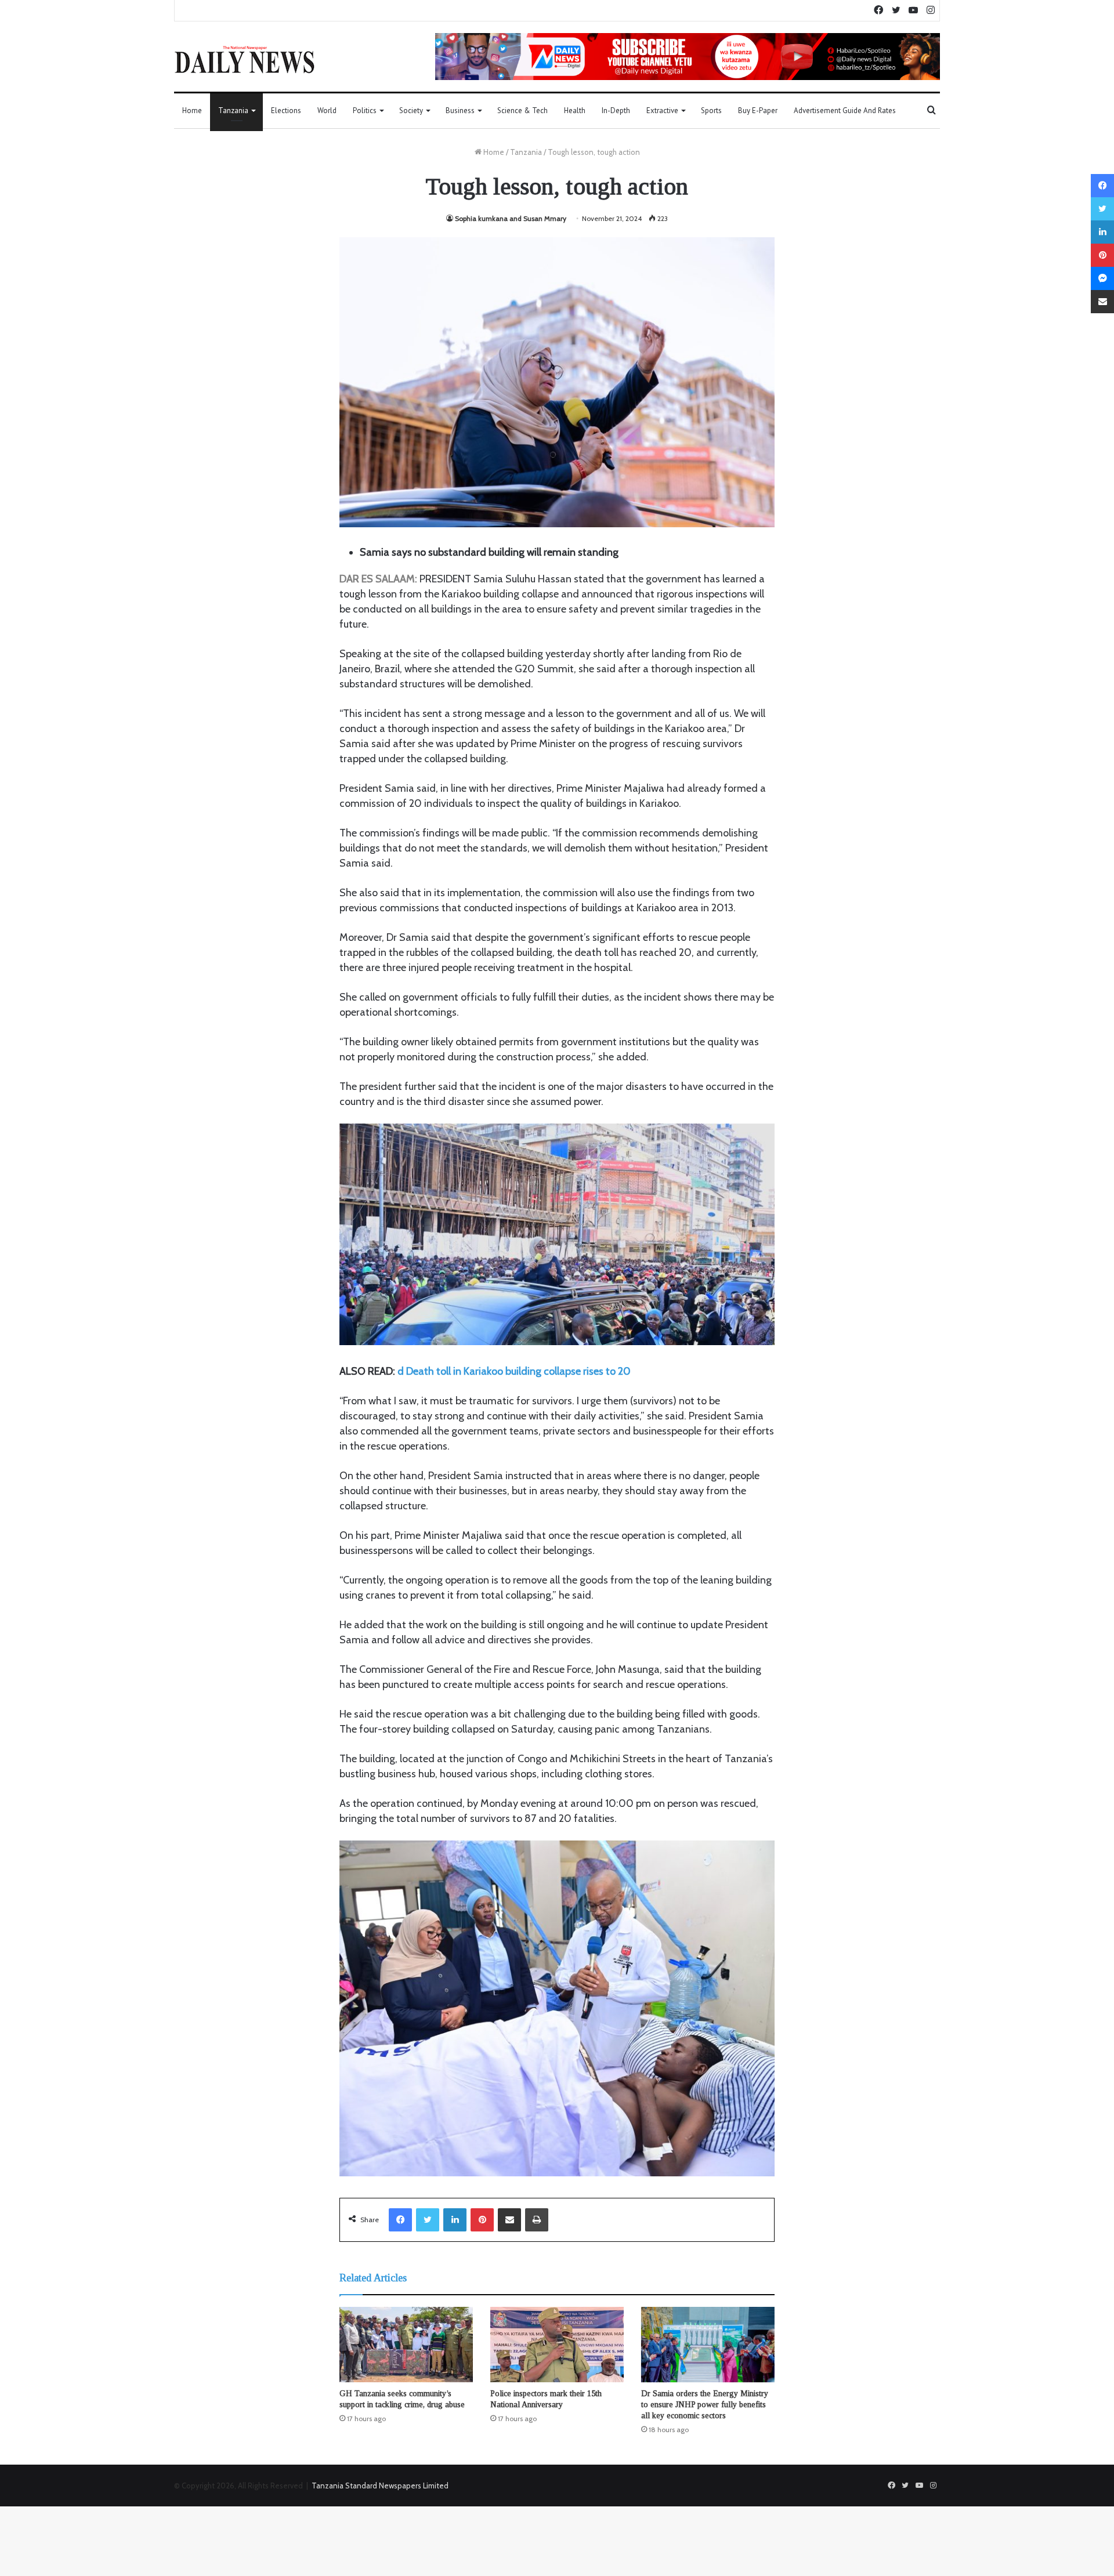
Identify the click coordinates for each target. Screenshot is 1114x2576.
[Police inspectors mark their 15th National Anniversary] (557, 2345)
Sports (711, 110)
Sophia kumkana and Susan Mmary (511, 218)
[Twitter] (428, 2220)
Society (411, 110)
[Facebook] (400, 2220)
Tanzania (233, 110)
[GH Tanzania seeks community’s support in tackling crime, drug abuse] (406, 2345)
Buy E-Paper (758, 110)
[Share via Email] (509, 2220)
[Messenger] (1102, 278)
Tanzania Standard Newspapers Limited (380, 2486)
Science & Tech (522, 110)
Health (575, 110)
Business (460, 110)
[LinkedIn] (455, 2220)
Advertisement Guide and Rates (845, 110)
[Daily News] (245, 59)
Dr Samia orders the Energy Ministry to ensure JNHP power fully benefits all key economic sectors (705, 2405)
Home (192, 110)
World (327, 110)
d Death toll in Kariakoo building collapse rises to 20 (514, 1371)
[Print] (537, 2220)
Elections (286, 110)
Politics (365, 110)
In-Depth (616, 110)
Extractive (662, 110)
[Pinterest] (482, 2220)
